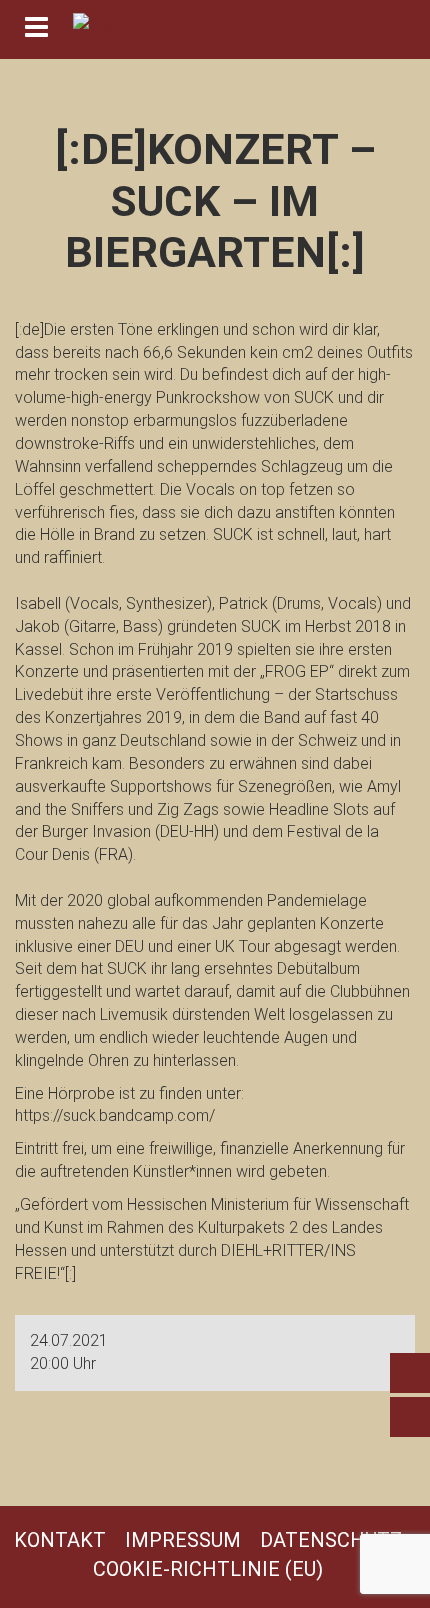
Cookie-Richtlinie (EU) (208, 1569)
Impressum (183, 1540)
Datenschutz (331, 1540)
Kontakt (60, 1540)
